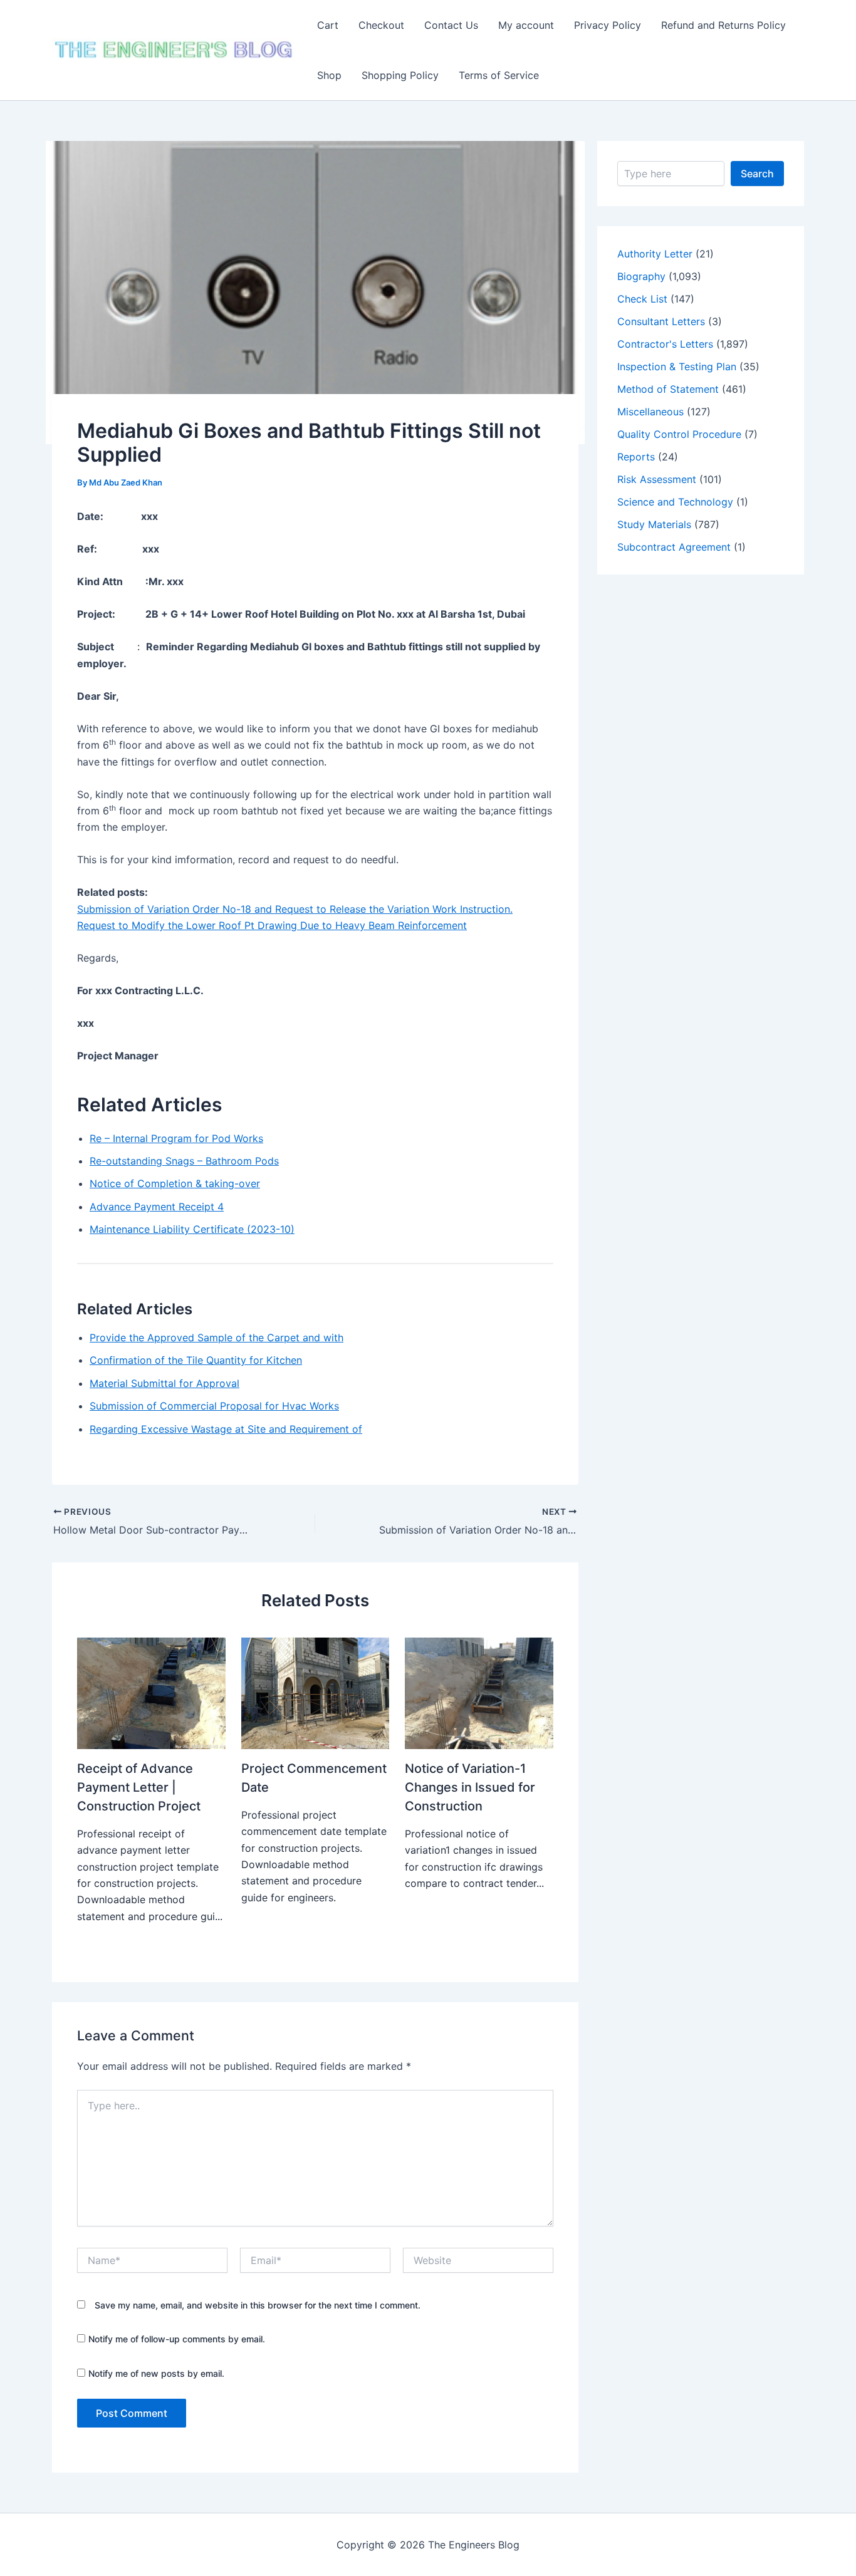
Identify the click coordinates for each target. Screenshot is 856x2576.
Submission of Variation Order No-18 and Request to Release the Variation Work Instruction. (295, 909)
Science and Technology (675, 502)
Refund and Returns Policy (723, 25)
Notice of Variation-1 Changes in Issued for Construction (470, 1787)
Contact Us (451, 25)
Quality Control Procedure (679, 434)
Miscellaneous (650, 412)
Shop (329, 75)
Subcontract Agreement (674, 547)
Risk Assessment (657, 479)
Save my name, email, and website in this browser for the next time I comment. (258, 2305)
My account (526, 25)
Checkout (381, 25)
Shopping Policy (400, 75)
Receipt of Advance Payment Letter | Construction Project (139, 1787)
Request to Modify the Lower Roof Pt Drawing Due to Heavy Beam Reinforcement (272, 925)
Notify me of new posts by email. (156, 2373)
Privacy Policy (608, 25)
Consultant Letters (661, 321)
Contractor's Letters (665, 344)
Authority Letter (655, 254)
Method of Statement (668, 389)
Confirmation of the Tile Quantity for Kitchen (196, 1360)
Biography (641, 276)
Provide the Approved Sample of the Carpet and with (217, 1337)
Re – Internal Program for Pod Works (176, 1138)
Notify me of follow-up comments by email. (177, 2339)
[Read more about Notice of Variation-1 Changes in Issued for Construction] (479, 1692)
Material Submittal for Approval (164, 1383)
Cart (328, 25)
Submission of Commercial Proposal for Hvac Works (214, 1406)
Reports (636, 457)
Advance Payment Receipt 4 (157, 1207)
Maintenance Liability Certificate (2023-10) (192, 1229)
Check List (642, 299)
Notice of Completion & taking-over (175, 1183)
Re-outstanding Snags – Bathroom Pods (184, 1161)
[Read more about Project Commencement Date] (316, 1692)
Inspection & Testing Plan (677, 366)
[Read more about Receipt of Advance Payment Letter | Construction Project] (151, 1692)
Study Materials (654, 524)
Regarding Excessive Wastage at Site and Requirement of (226, 1429)
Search (757, 174)
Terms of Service (499, 75)
